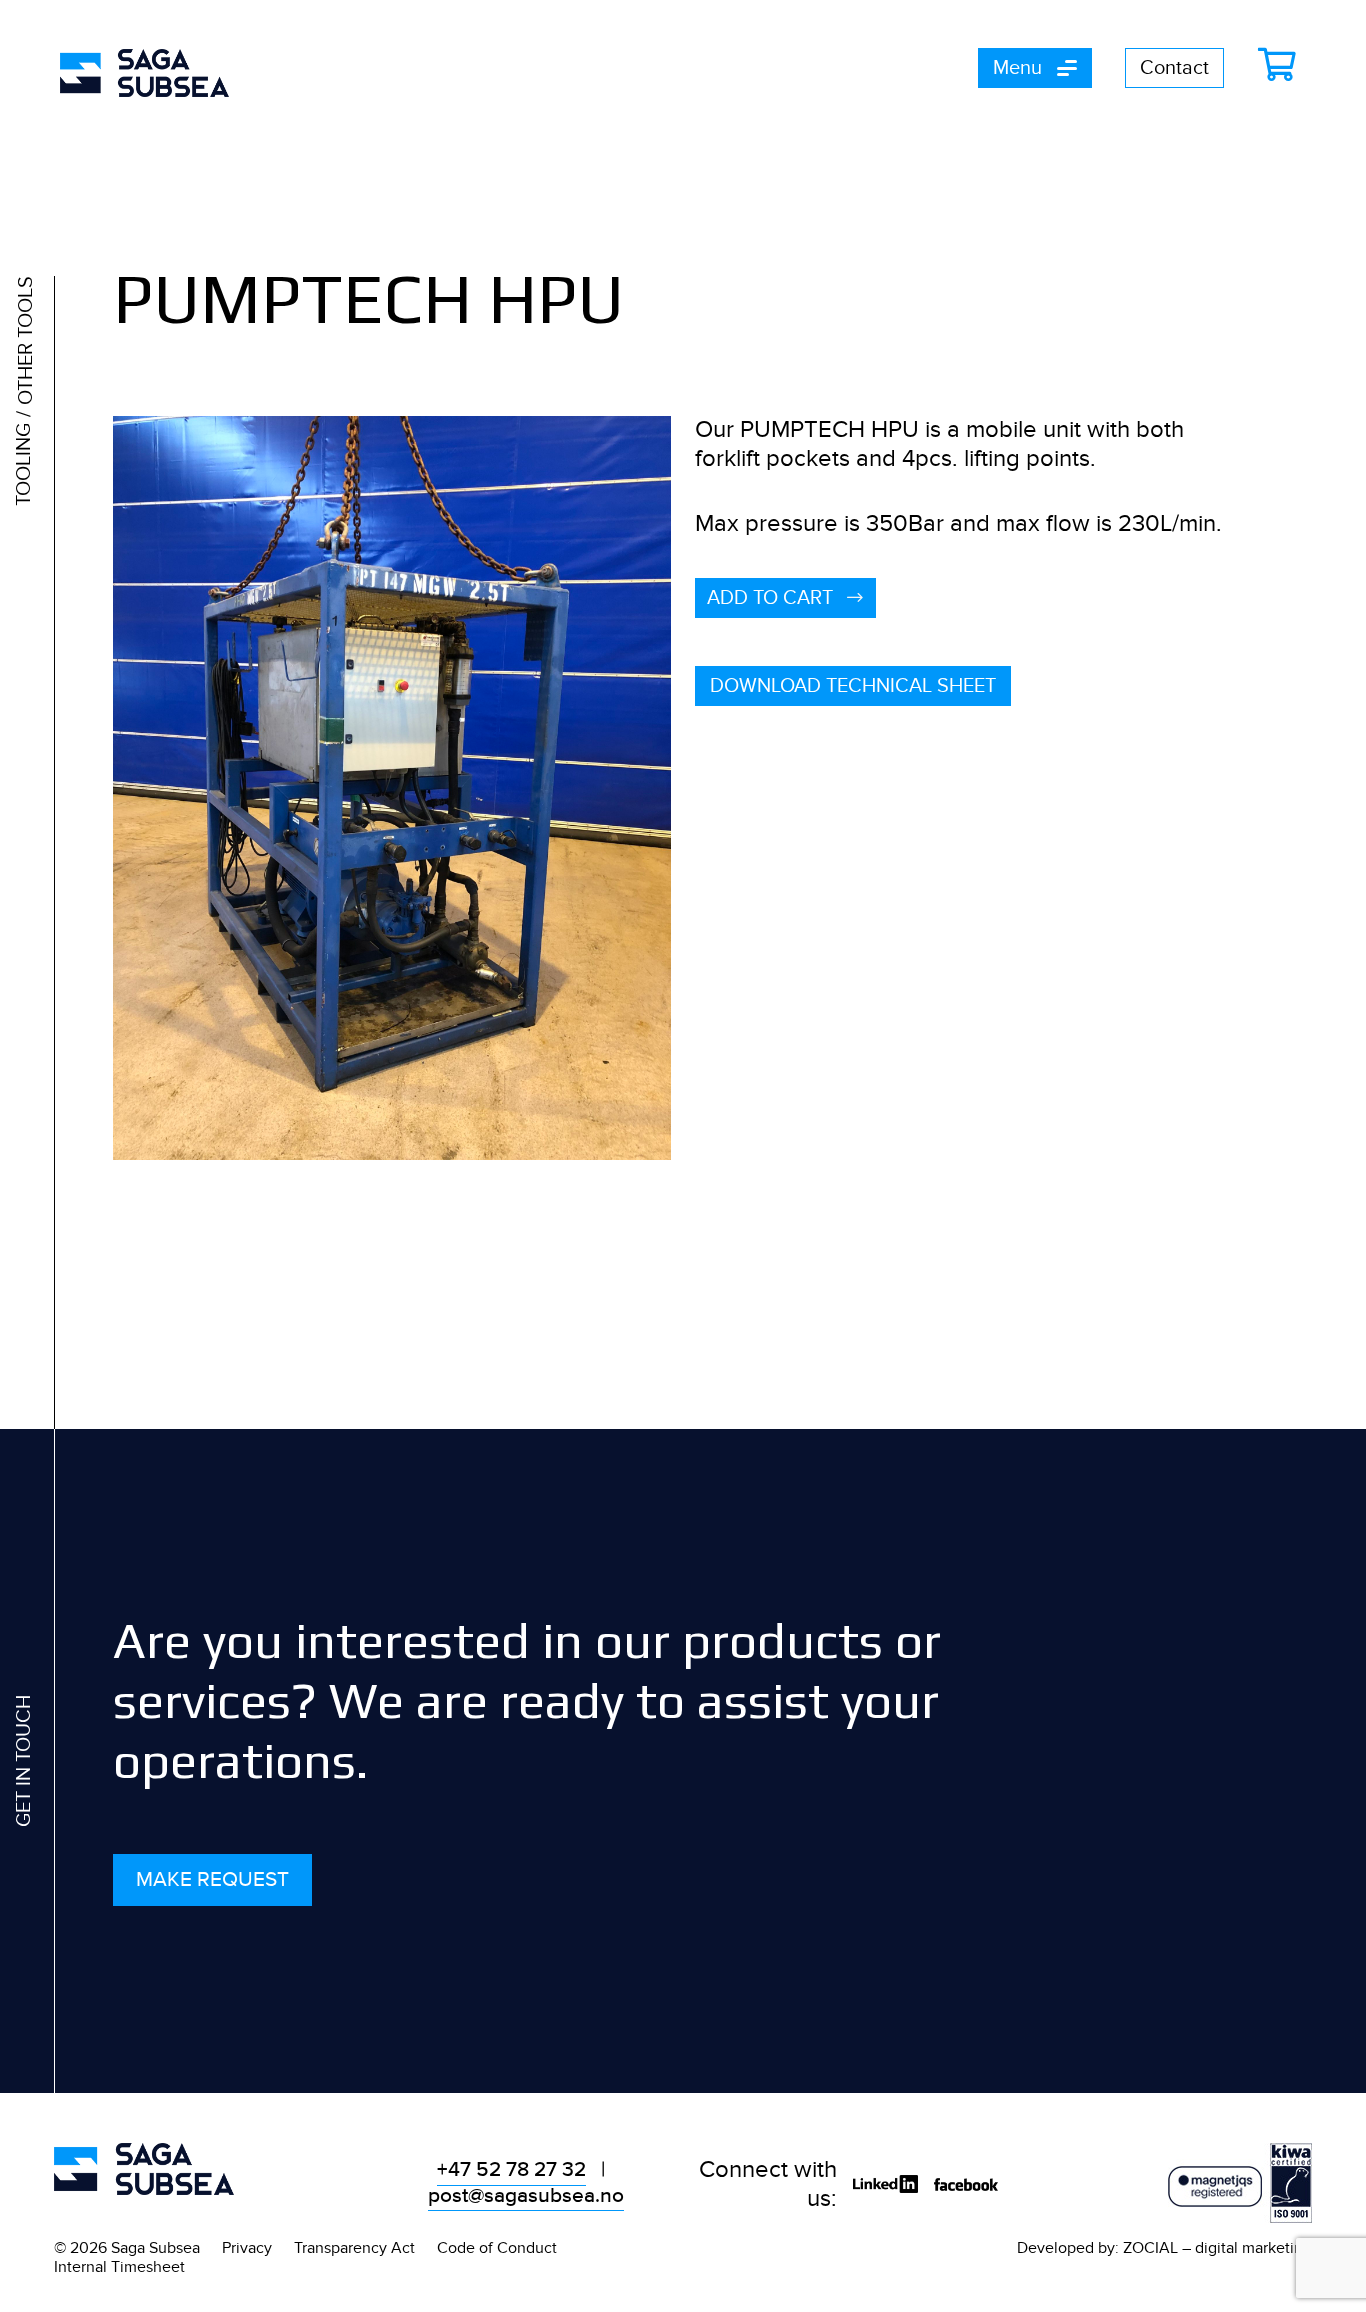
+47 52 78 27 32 (511, 2170)
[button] (1035, 68)
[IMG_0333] (392, 788)
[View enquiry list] (1282, 65)
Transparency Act (354, 2248)
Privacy (247, 2248)
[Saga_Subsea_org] (144, 2168)
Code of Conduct (497, 2248)
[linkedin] (885, 2185)
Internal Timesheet (119, 2267)
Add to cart (772, 598)
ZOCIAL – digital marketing (1217, 2248)
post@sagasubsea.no (526, 2196)
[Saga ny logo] (144, 73)
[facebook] (966, 2185)
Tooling (24, 464)
